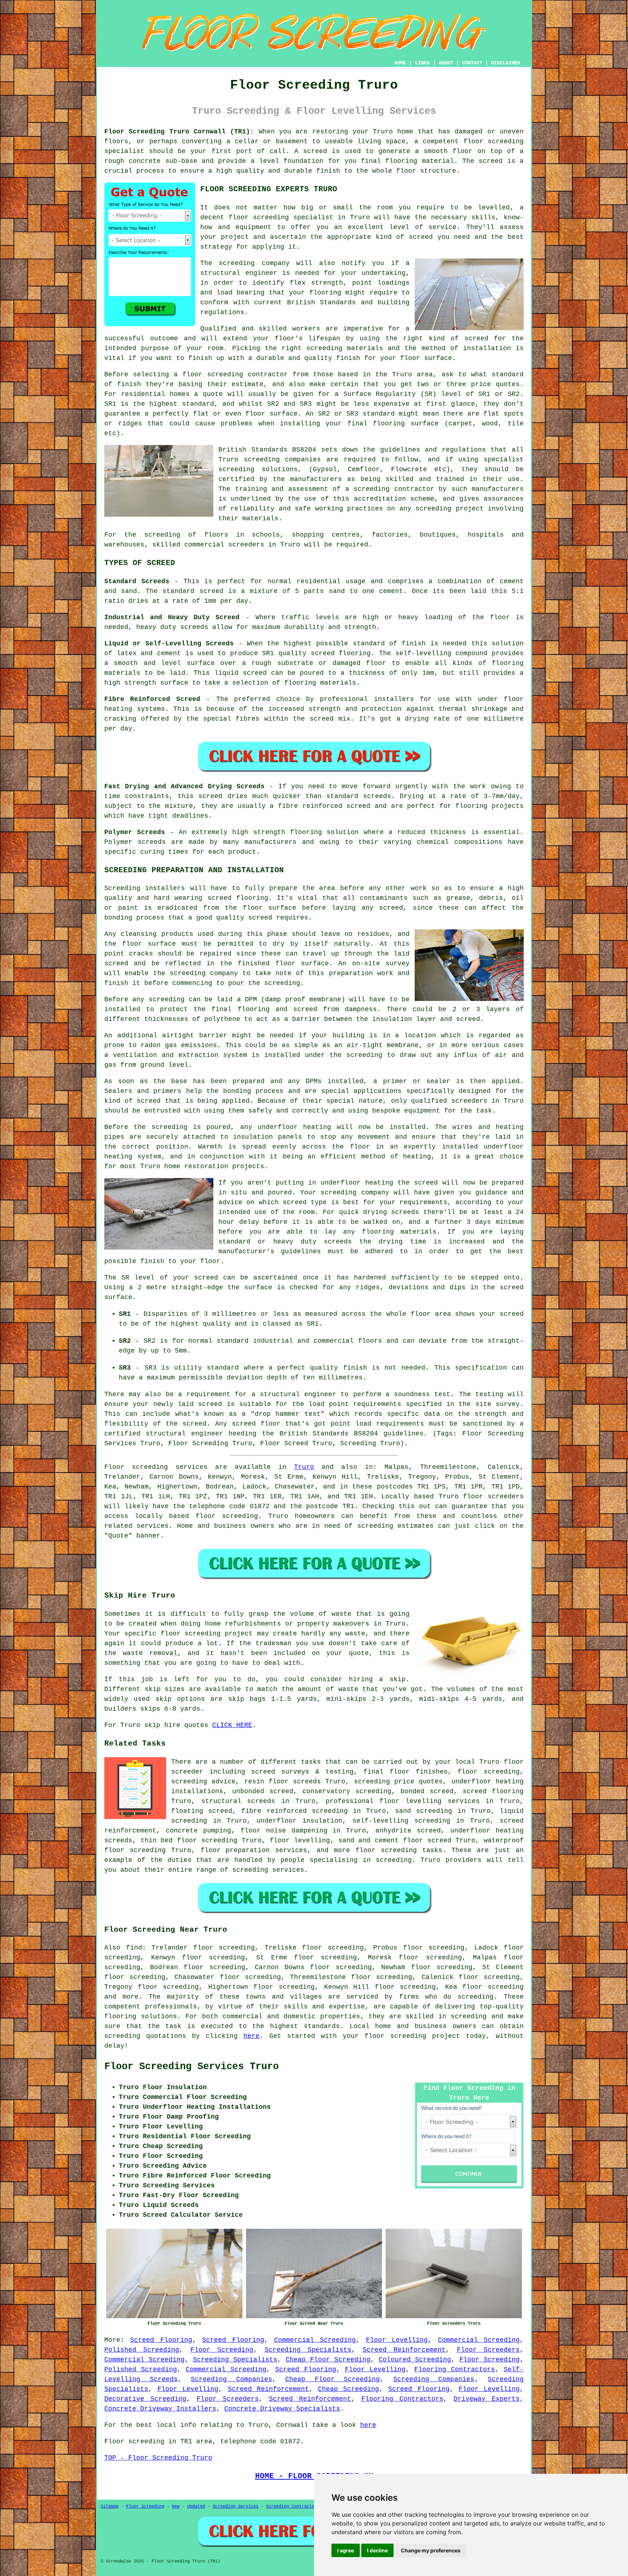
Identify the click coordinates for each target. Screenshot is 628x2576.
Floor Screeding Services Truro (192, 2067)
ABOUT (446, 63)
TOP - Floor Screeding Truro (158, 2458)
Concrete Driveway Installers (160, 2409)
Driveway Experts (487, 2399)
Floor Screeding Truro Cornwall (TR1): (179, 132)
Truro (304, 1467)
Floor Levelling (397, 2340)
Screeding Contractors (293, 2507)
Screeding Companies (232, 2379)
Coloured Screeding (415, 2360)
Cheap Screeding (349, 2389)
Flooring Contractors (455, 2369)
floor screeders (493, 1497)
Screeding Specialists (308, 2350)
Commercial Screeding (315, 2340)
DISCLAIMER (506, 63)
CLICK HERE (232, 1725)
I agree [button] (346, 2550)
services (153, 1526)
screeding (476, 1997)
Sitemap (110, 2507)
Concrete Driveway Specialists (282, 2409)
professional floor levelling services (403, 1801)
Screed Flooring (161, 2340)
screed (476, 338)
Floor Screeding (222, 2350)
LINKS (422, 63)
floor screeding (227, 1516)
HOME (400, 63)
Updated (196, 2507)
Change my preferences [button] (431, 2550)
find (134, 1948)
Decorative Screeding (145, 2399)
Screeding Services (235, 2507)
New (176, 2507)
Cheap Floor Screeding (328, 2360)
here (251, 2036)
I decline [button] (377, 2550)
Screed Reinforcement (404, 2350)
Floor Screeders (488, 2350)
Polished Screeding (142, 2350)
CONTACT (472, 63)
